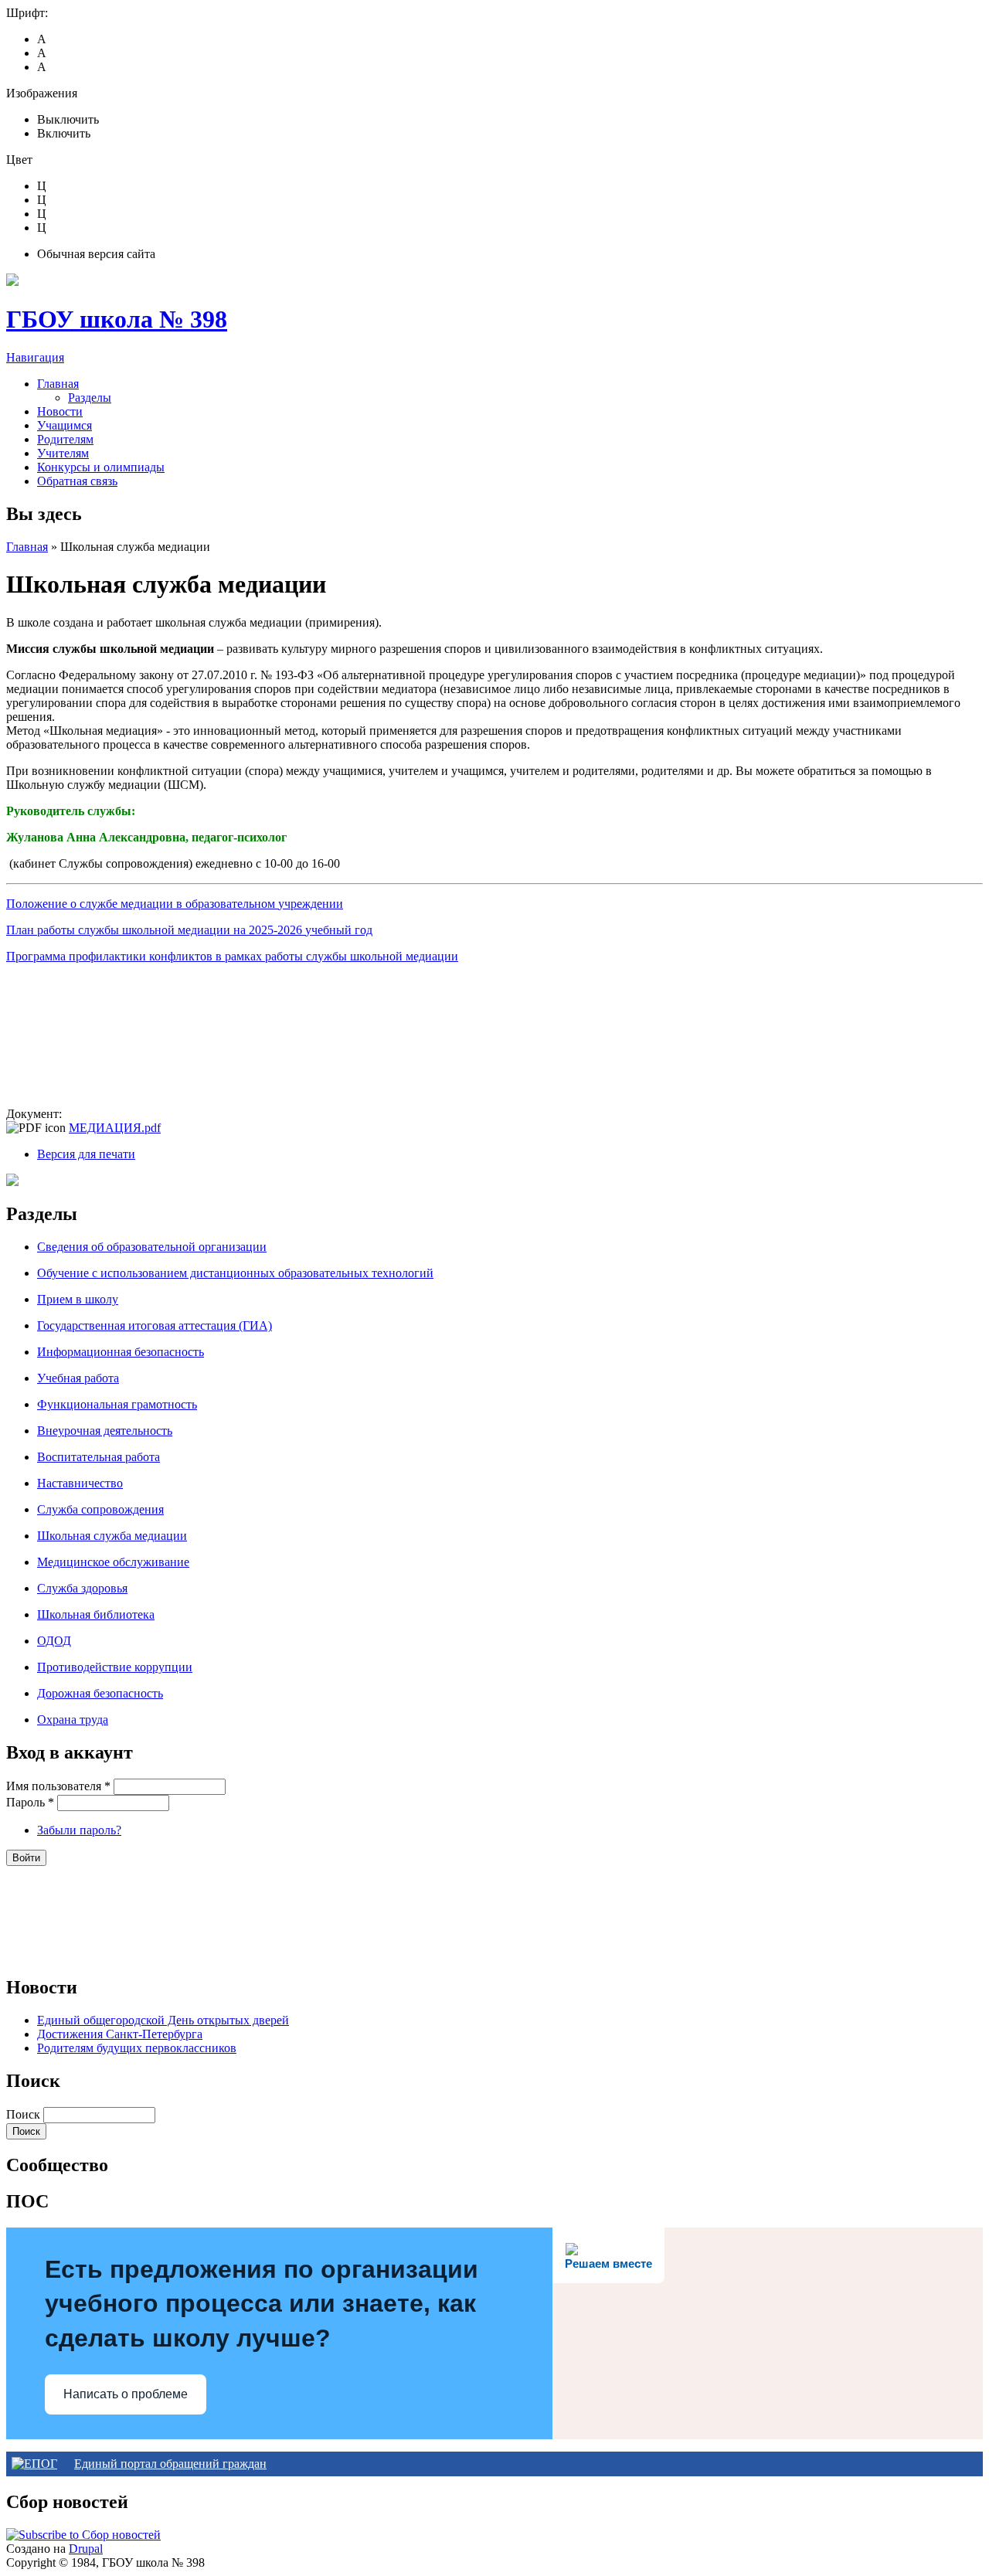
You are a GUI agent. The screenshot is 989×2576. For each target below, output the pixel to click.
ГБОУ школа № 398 (117, 319)
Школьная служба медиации (112, 1536)
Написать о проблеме (126, 2394)
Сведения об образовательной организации (152, 1247)
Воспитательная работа (99, 1457)
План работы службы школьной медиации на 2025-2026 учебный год (189, 930)
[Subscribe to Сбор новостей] (83, 2535)
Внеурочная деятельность (105, 1431)
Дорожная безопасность (100, 1693)
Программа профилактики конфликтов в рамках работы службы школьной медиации (232, 956)
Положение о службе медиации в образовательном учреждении (175, 904)
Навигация (35, 357)
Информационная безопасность (121, 1352)
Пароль (30, 1802)
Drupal (86, 2549)
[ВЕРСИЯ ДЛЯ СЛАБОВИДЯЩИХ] (12, 1182)
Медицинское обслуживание (113, 1562)
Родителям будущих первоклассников (137, 2048)
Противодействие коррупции (115, 1667)
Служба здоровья (82, 1588)
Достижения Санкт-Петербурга (120, 2034)
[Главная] (12, 282)
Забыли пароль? (79, 1830)
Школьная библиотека (96, 1614)
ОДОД (54, 1641)
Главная (58, 384)
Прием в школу (78, 1299)
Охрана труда (73, 1720)
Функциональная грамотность (117, 1404)
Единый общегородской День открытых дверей (163, 2020)
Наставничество (80, 1483)
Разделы (90, 398)
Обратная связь (77, 481)
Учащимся (65, 425)
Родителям (65, 439)
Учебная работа (78, 1378)
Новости (60, 411)
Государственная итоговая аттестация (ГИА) (155, 1325)
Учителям (63, 453)
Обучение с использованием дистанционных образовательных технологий (235, 1273)
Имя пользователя (58, 1786)
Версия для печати (86, 1154)
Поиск (25, 2114)
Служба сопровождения (100, 1509)
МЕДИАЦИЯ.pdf (115, 1128)
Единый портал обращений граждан (170, 2464)
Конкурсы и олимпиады (101, 467)
